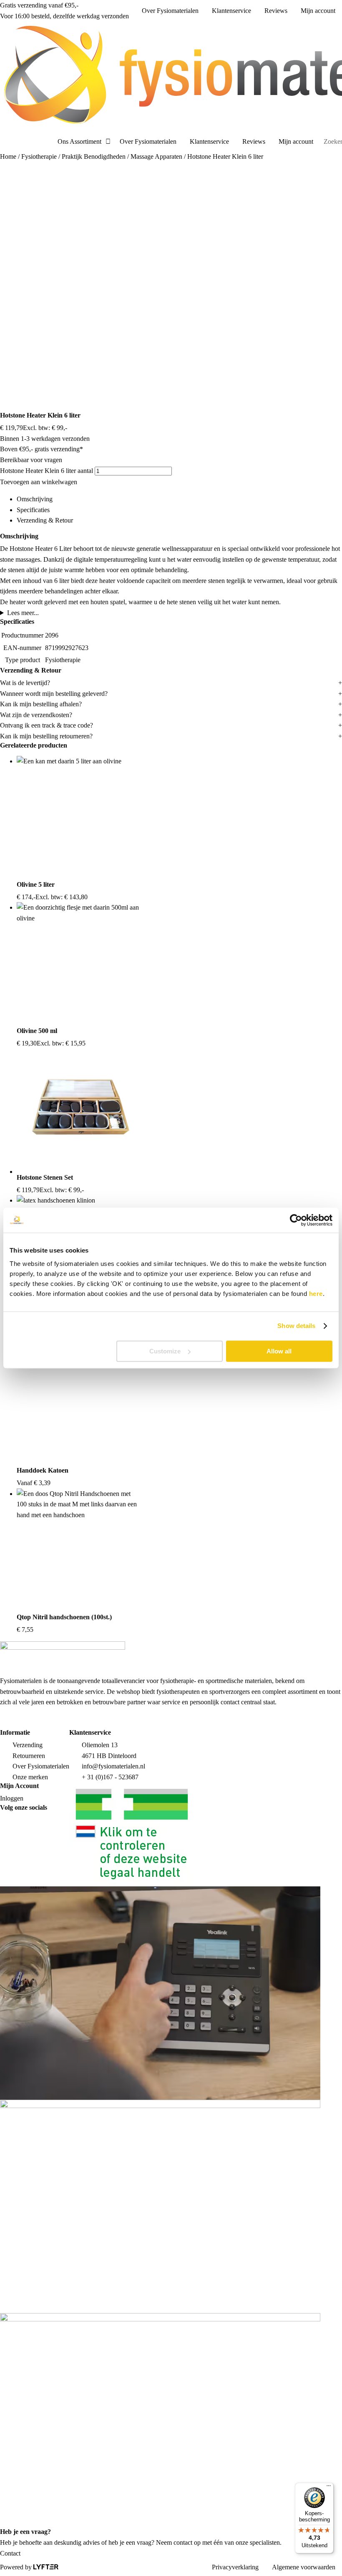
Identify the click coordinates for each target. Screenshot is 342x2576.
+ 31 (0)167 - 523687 (110, 1777)
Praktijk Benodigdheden (94, 156)
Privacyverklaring (235, 2567)
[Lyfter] (46, 2567)
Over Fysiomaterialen (170, 11)
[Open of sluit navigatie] (3, 142)
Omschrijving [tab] (35, 499)
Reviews (276, 11)
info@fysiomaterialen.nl (113, 1766)
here (316, 1294)
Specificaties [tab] (33, 510)
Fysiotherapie (39, 156)
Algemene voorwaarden (304, 2567)
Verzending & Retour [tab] (45, 520)
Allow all (279, 1351)
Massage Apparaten (156, 156)
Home (8, 156)
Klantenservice (231, 11)
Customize (165, 1351)
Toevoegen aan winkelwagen (39, 482)
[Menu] (329, 2488)
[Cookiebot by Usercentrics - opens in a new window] (296, 1220)
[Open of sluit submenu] (108, 142)
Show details (296, 1326)
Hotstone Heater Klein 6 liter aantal (47, 471)
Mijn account (318, 11)
